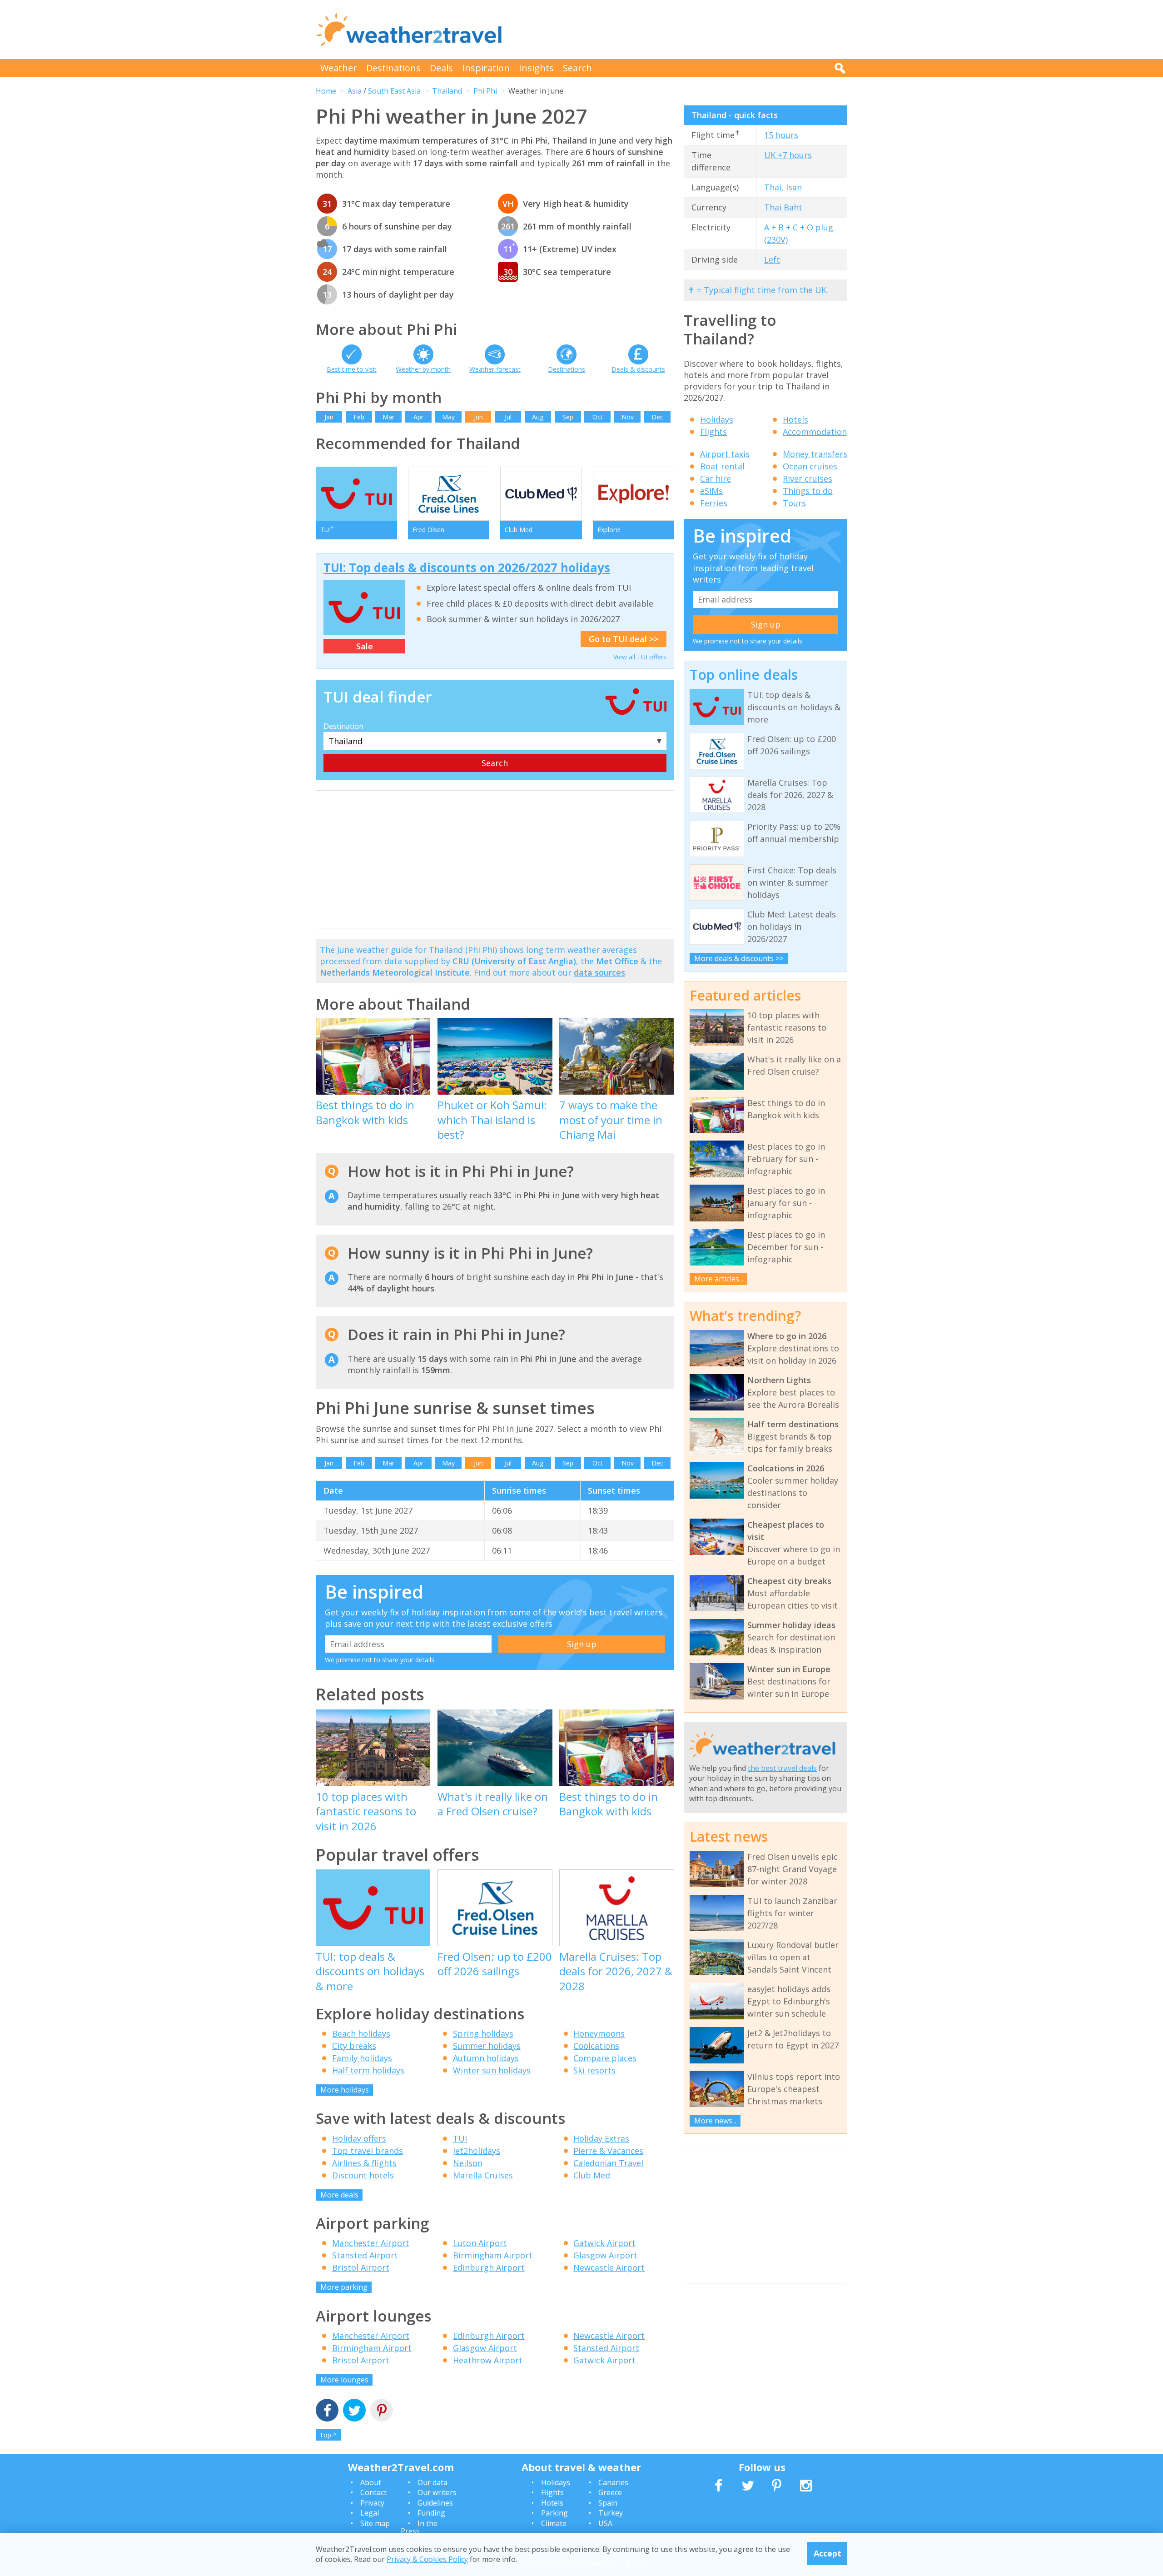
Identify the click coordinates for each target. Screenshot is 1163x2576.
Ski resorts (594, 2070)
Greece (610, 2492)
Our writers (437, 2492)
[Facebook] (327, 2411)
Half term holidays (368, 2070)
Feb (359, 417)
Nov (628, 417)
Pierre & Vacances (608, 2151)
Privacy (372, 2503)
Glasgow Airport (605, 2255)
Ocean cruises (810, 466)
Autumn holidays (486, 2058)
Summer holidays (487, 2046)
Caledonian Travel (608, 2163)
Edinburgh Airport (489, 2267)
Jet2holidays (477, 2151)
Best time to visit (352, 369)
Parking (554, 2513)
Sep (568, 417)
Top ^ (328, 2435)
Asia (355, 91)
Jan (329, 417)
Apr (418, 417)
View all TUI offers (640, 657)
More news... (715, 2121)
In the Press (419, 2527)
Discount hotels (363, 2175)
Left (772, 259)
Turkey (611, 2513)
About (371, 2482)
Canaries (613, 2482)
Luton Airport (480, 2243)
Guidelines (435, 2503)
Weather (339, 68)
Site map (375, 2523)
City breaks (354, 2046)
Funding (431, 2513)
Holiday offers (359, 2138)
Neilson (468, 2163)
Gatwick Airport (604, 2243)
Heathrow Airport (488, 2360)
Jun (478, 417)
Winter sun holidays (492, 2070)
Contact (373, 2492)
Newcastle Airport (609, 2267)
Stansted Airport (365, 2255)
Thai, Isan (783, 187)
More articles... (719, 1279)
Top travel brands (368, 2151)
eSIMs (711, 491)
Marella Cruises (483, 2175)
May (448, 417)
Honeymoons (599, 2033)
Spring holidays (483, 2033)
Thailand (447, 91)
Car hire (716, 478)
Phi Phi (485, 91)
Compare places (605, 2058)
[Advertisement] (682, 30)
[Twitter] (354, 2411)
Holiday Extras (601, 2138)
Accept (828, 2553)
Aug (538, 417)
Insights (536, 68)
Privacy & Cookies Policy (427, 2559)
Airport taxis (725, 454)
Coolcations (596, 2046)
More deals (339, 2195)
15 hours (781, 135)
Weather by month (423, 369)
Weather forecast (495, 369)
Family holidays (362, 2058)
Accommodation (815, 432)
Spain (608, 2503)
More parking (344, 2287)
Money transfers (815, 454)
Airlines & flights (364, 2163)
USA (605, 2523)
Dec (657, 417)
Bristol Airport (361, 2267)
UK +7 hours (788, 155)
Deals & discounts (638, 369)
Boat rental (722, 466)
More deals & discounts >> (739, 958)
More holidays (345, 2090)
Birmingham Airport (493, 2255)
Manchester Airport (371, 2243)
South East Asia (394, 91)
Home (326, 91)
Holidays (717, 419)
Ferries (714, 503)
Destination (343, 726)
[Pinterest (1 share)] (382, 2411)
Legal (370, 2513)
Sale (365, 646)
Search (577, 68)
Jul (508, 417)
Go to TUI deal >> (624, 639)
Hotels (795, 419)
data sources (599, 972)
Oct (598, 417)
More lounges (344, 2380)
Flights (713, 432)
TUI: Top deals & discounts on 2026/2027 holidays (467, 568)
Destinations (393, 68)
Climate (554, 2523)
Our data (432, 2482)
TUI (460, 2138)
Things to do (808, 491)
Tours (794, 503)
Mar (388, 417)
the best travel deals (782, 1768)
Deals (441, 68)
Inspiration (486, 68)
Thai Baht (783, 207)
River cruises (808, 478)
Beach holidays (361, 2033)
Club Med (592, 2175)
